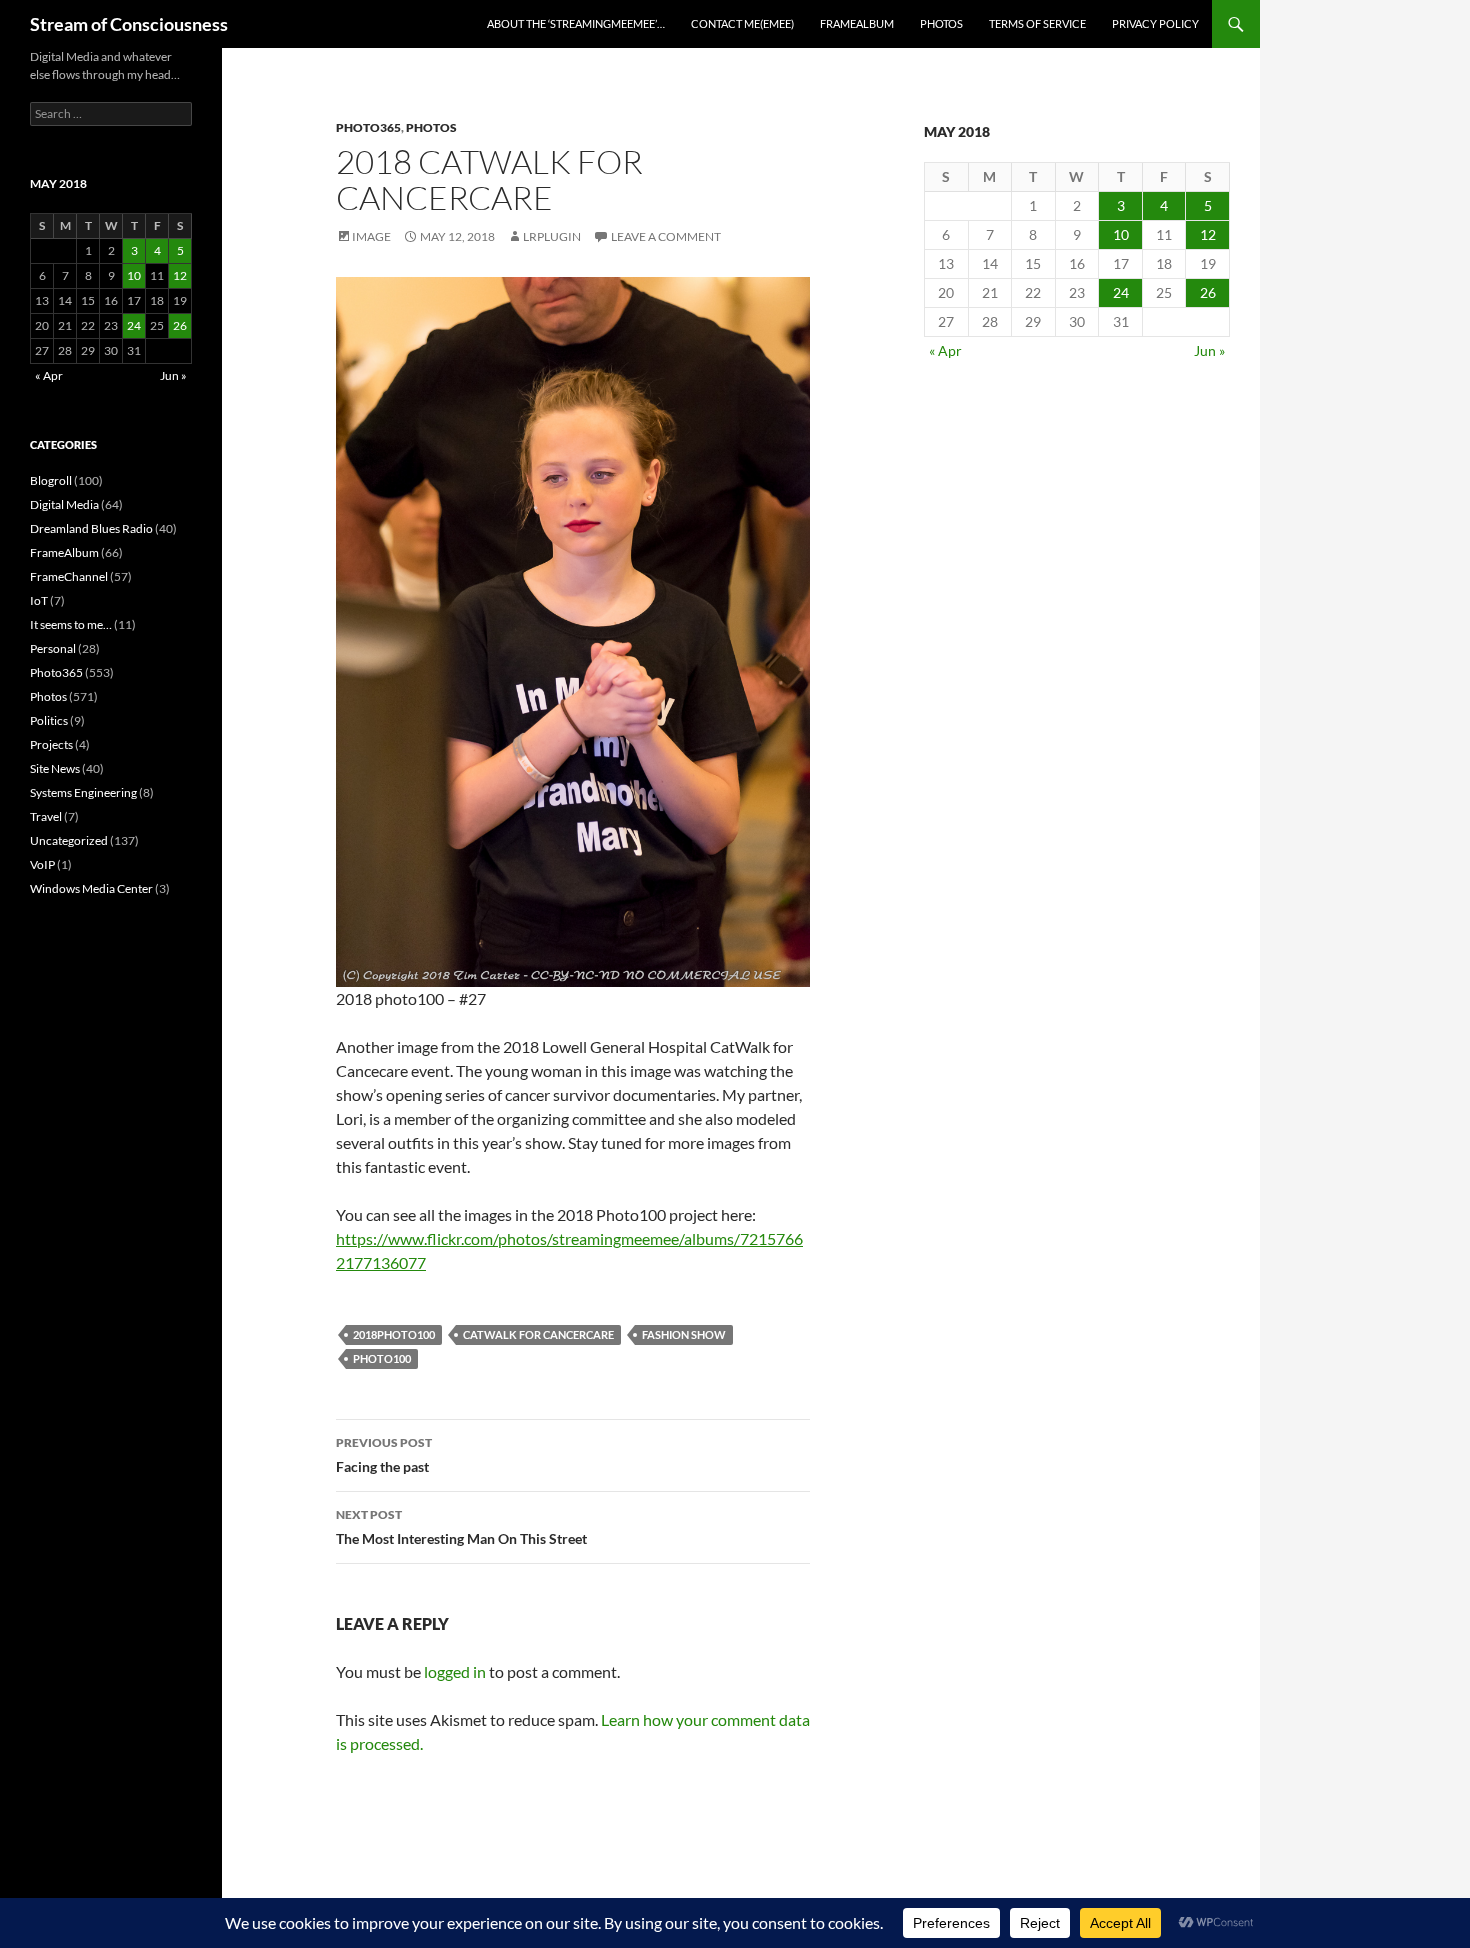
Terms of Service (1037, 23)
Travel (46, 816)
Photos (941, 23)
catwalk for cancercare (538, 1334)
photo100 (382, 1358)
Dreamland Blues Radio (91, 528)
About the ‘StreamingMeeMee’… (576, 23)
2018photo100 (394, 1334)
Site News (55, 768)
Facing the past (384, 1455)
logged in (455, 1671)
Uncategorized (69, 840)
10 (1121, 234)
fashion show (684, 1334)
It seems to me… (71, 624)
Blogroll (51, 480)
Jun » (1209, 350)
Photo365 (368, 127)
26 (1208, 292)
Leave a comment (666, 236)
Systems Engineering (83, 792)
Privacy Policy (1155, 23)
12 (1208, 234)
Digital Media (64, 504)
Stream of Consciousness (129, 24)
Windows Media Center (91, 888)
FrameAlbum (857, 23)
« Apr (945, 350)
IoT (39, 600)
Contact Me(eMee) (742, 23)
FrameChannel (69, 576)
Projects (51, 744)
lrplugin (552, 236)
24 (1121, 292)
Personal (53, 648)
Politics (49, 720)
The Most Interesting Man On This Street (461, 1527)
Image (371, 236)
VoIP (42, 864)
